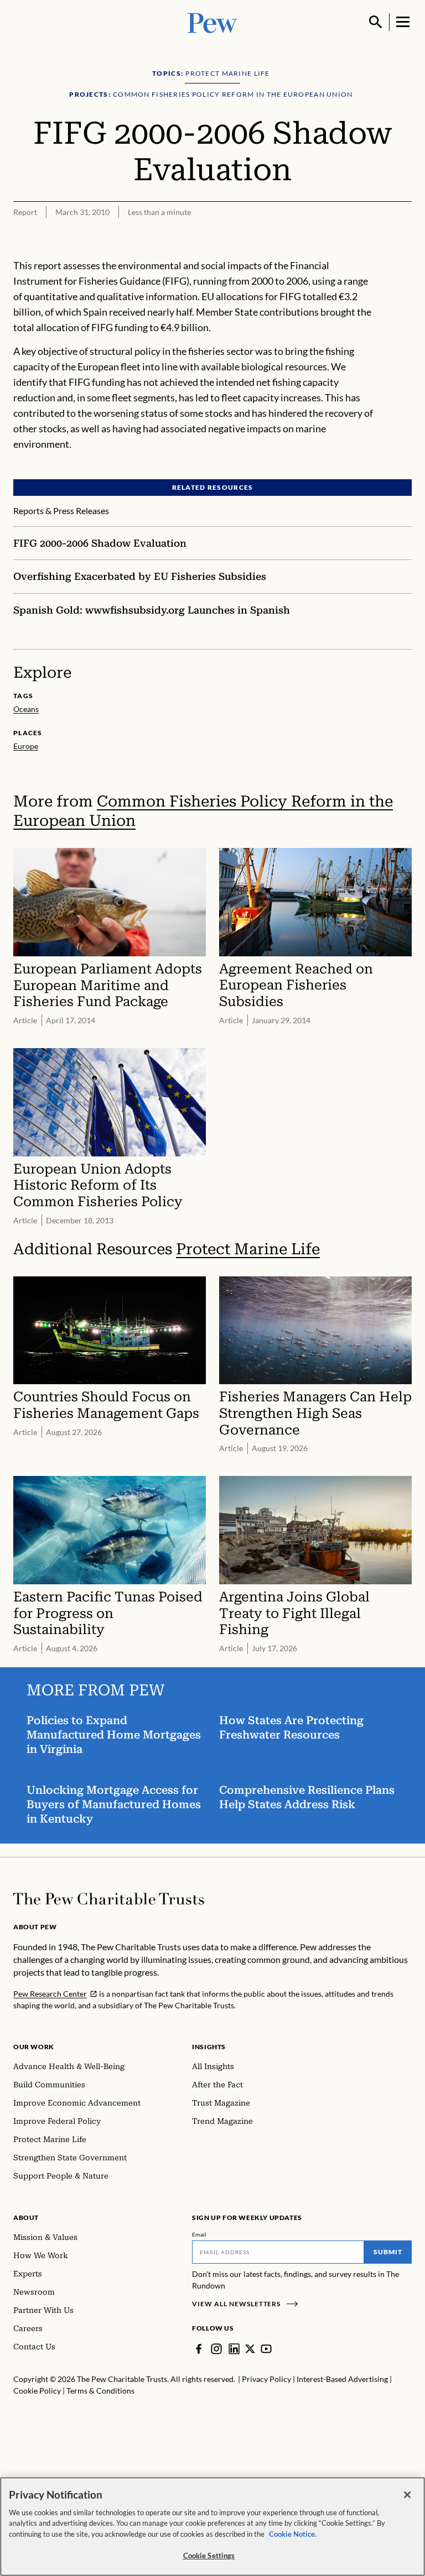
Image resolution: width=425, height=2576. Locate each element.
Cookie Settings (209, 2556)
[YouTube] (266, 2349)
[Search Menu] (376, 22)
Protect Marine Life (248, 1249)
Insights (209, 2047)
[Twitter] (250, 2349)
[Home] (109, 1899)
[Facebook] (199, 2349)
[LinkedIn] (234, 2349)
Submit (388, 2252)
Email (199, 2234)
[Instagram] (216, 2349)
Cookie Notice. (293, 2534)
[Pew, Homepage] (212, 22)
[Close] (407, 2495)
